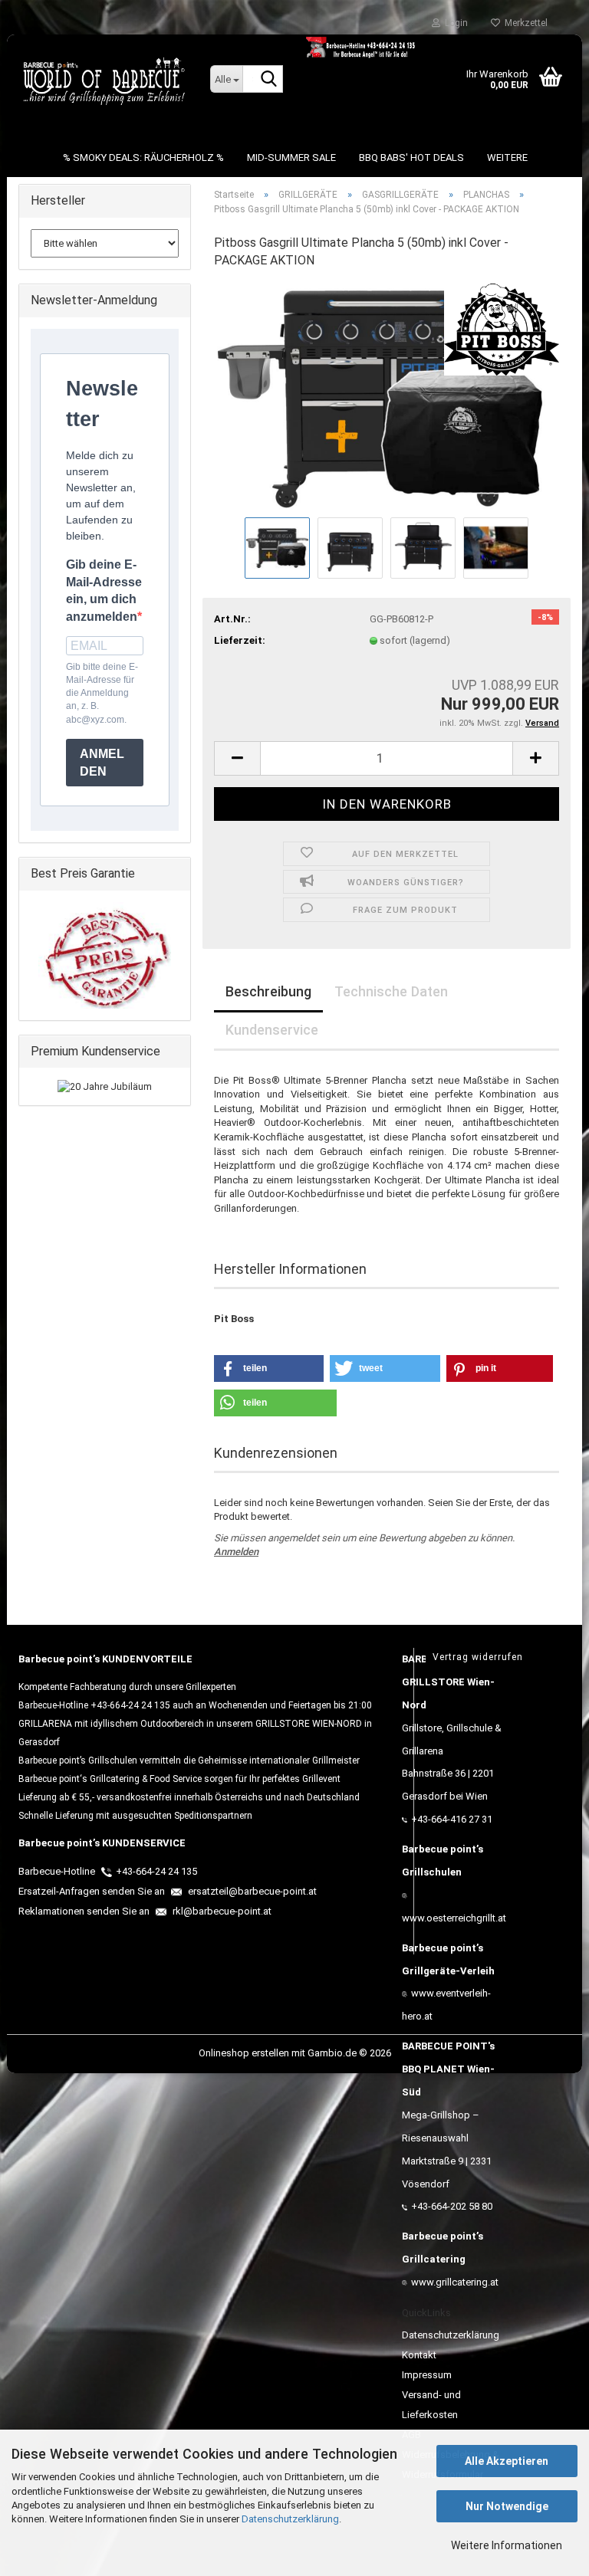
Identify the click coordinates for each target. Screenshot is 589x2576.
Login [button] (454, 23)
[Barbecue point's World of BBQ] (103, 80)
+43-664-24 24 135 (156, 1871)
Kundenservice (272, 1030)
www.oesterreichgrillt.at (454, 1918)
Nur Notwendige (507, 2506)
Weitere (507, 158)
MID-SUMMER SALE (291, 158)
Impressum (427, 2375)
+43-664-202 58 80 (452, 2206)
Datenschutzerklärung (290, 2519)
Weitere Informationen (507, 2545)
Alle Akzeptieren (507, 2461)
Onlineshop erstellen (244, 2053)
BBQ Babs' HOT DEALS (411, 158)
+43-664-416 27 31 (452, 1819)
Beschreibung (268, 991)
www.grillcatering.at (455, 2282)
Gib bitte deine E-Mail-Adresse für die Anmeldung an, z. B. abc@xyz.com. (102, 693)
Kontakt (419, 2355)
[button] (237, 758)
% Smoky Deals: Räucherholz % (143, 158)
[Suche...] (268, 80)
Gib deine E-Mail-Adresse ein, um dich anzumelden (104, 591)
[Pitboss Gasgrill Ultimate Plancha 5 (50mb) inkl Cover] (387, 397)
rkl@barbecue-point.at (221, 1911)
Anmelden (236, 1552)
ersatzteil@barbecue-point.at (251, 1891)
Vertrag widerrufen (478, 1657)
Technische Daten (391, 991)
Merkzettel (524, 23)
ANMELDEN (102, 763)
